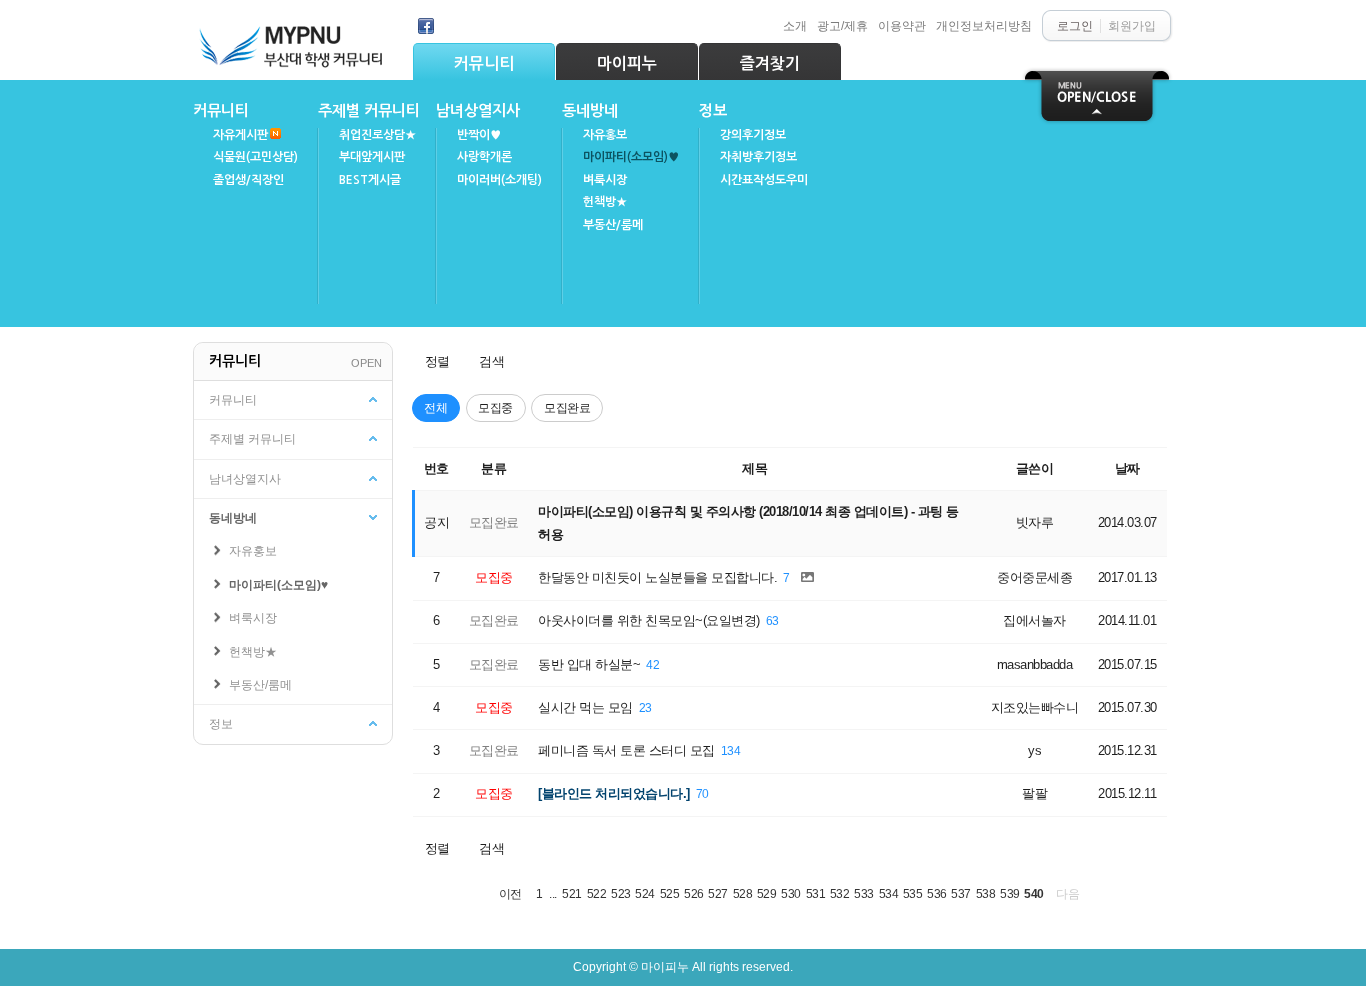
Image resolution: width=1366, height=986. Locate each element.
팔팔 (1034, 793)
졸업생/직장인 (248, 180)
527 (718, 893)
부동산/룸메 (613, 225)
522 (597, 893)
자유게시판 (240, 135)
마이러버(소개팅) (499, 180)
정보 (713, 110)
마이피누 (627, 63)
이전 (510, 893)
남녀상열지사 (478, 110)
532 (840, 893)
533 (864, 893)
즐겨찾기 (770, 63)
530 (791, 893)
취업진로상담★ (377, 135)
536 (937, 893)
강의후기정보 (753, 135)
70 (702, 793)
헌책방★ (605, 202)
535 (913, 893)
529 (767, 893)
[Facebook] (426, 26)
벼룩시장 (605, 180)
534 (889, 893)
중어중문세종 (1034, 577)
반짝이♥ (479, 135)
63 (772, 620)
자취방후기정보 (758, 157)
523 (621, 893)
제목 (754, 468)
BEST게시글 (370, 180)
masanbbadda (1035, 664)
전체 (435, 407)
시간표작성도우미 (764, 180)
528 (743, 893)
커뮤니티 (484, 63)
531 (816, 893)
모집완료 (567, 407)
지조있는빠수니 (1035, 707)
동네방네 (590, 110)
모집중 (495, 407)
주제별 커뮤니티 (369, 110)
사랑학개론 (484, 157)
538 (986, 893)
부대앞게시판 (372, 157)
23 (645, 707)
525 (670, 893)
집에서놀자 (1034, 620)
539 (1010, 893)
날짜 (1127, 468)
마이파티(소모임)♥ (631, 157)
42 (652, 664)
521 (572, 893)
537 (961, 893)
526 (694, 893)
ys (1034, 750)
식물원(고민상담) (255, 157)
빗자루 (1035, 522)
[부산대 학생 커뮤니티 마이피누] (293, 41)
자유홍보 (605, 135)
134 (731, 750)
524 (645, 893)
